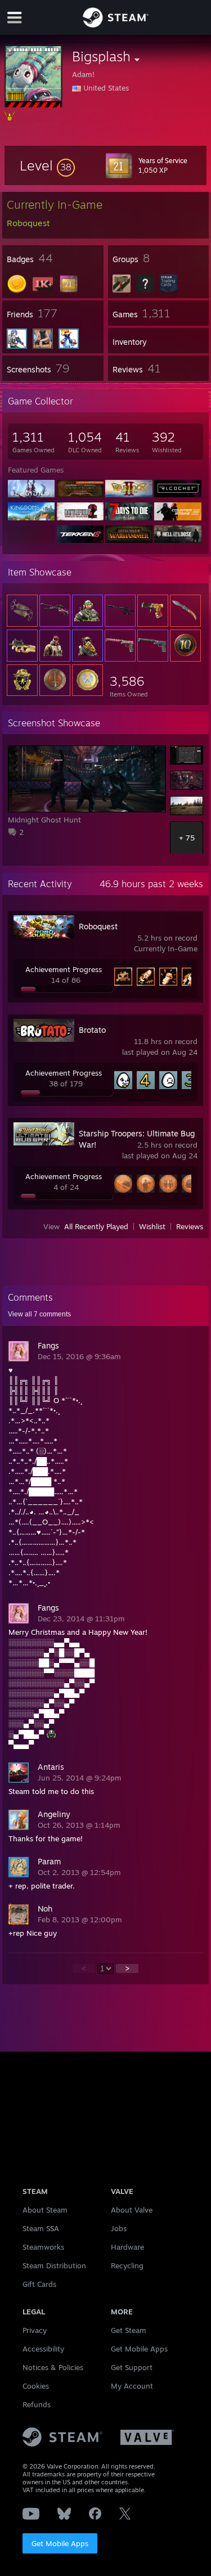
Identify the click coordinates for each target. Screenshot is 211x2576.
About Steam (45, 2210)
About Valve (132, 2210)
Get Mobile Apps (60, 2543)
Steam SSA (41, 2228)
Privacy (35, 2330)
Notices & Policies (53, 2367)
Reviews (190, 1226)
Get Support (132, 2367)
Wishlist (152, 1226)
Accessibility (43, 2349)
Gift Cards (39, 2284)
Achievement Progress (64, 969)
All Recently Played (96, 1226)
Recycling (127, 2265)
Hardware (127, 2247)
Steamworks (43, 2247)
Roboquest (98, 926)
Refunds (37, 2404)
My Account (132, 2386)
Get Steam (129, 2330)
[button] (47, 165)
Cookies (36, 2386)
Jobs (119, 2228)
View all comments (39, 1314)
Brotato (92, 1030)
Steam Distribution (54, 2265)
